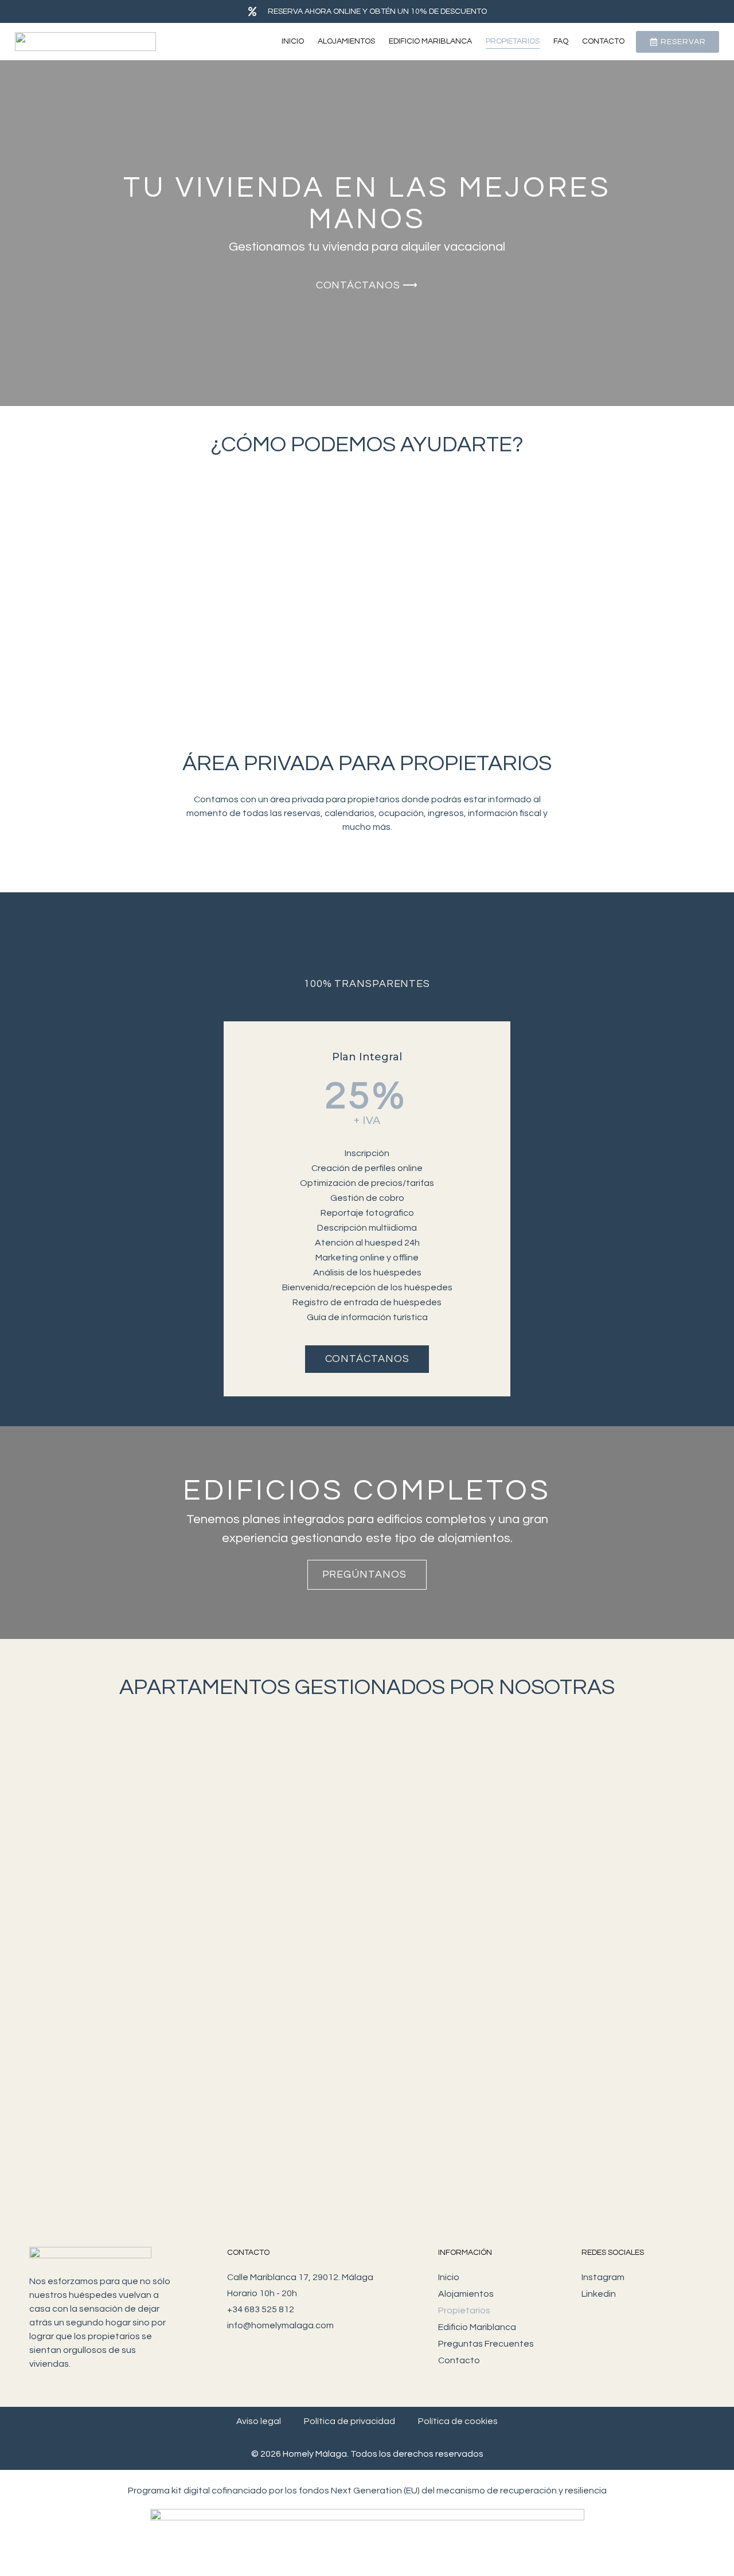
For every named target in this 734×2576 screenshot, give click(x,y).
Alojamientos (346, 41)
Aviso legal (259, 2421)
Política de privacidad (350, 2421)
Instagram (603, 2277)
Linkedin (599, 2294)
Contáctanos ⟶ (367, 285)
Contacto (603, 41)
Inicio (293, 41)
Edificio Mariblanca (430, 41)
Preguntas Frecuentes (486, 2344)
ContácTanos (367, 1359)
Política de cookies (458, 2421)
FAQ (561, 41)
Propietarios (513, 41)
